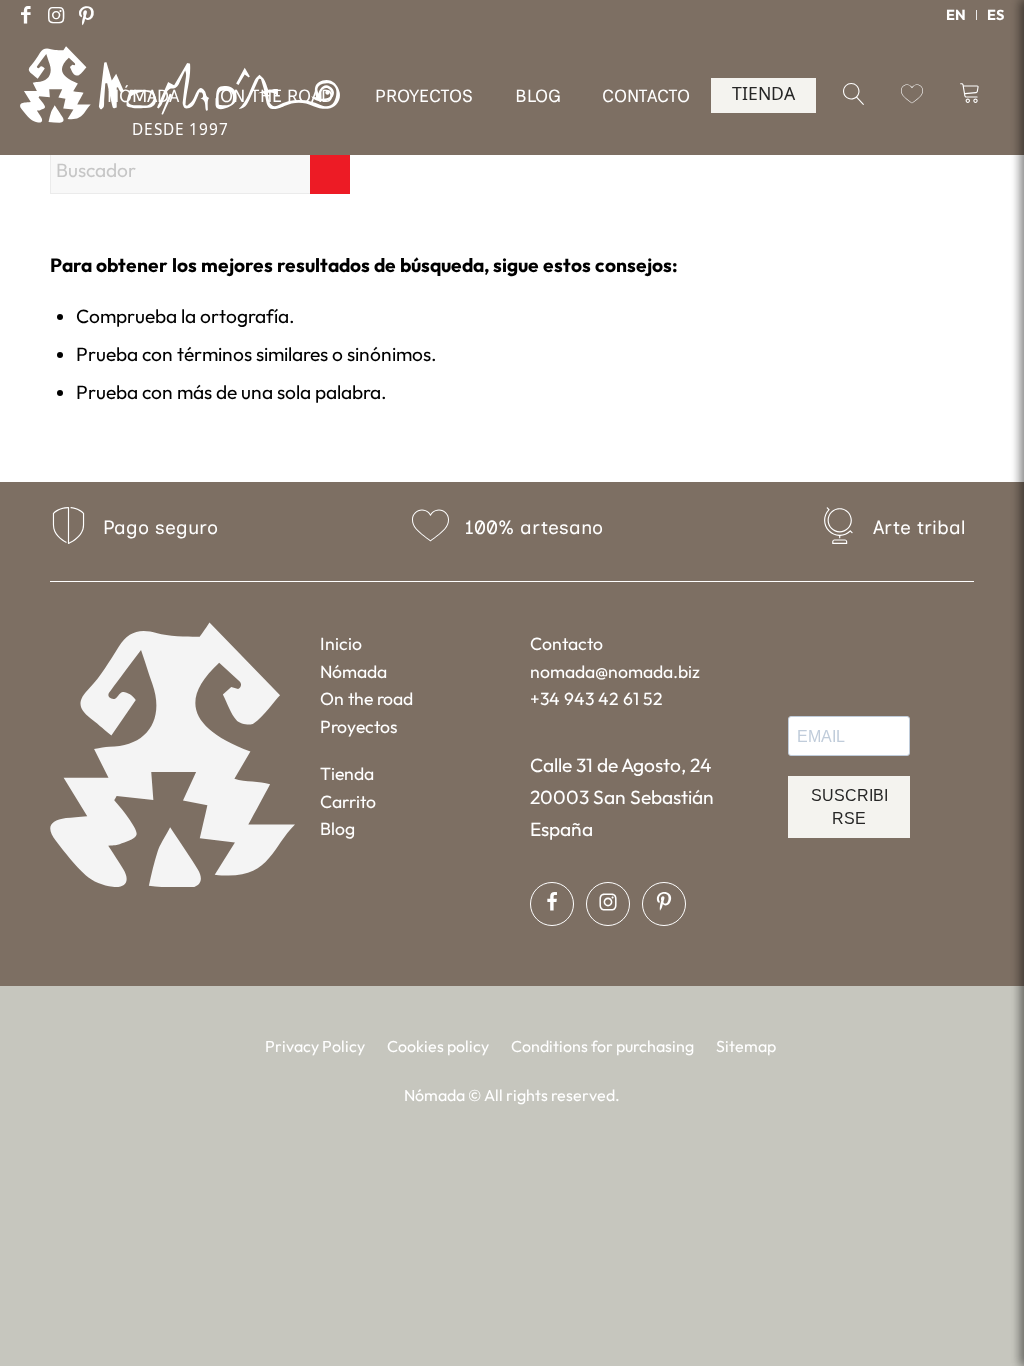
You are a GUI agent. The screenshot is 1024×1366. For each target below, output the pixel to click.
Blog (337, 828)
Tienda (347, 773)
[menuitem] (956, 15)
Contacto (566, 643)
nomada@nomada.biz (615, 671)
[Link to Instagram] (56, 15)
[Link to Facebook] (26, 15)
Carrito (348, 801)
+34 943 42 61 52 (596, 698)
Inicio (341, 643)
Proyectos (359, 726)
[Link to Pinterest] (86, 15)
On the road (366, 698)
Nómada (353, 671)
